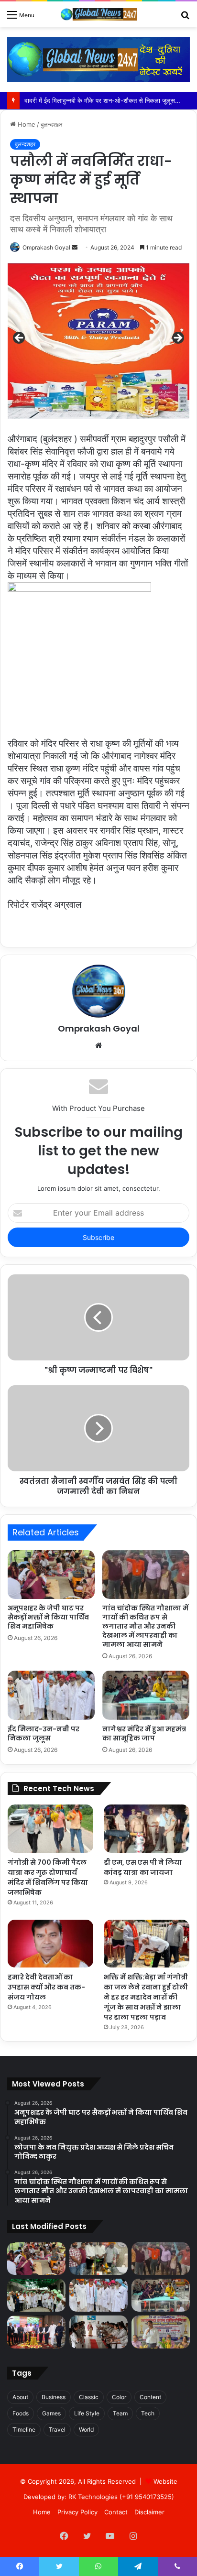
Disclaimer (149, 2512)
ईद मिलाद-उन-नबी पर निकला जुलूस (44, 1734)
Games (51, 2413)
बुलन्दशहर (52, 124)
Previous (20, 338)
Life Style (87, 2413)
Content (150, 2397)
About (20, 2397)
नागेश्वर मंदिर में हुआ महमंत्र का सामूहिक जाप (144, 1734)
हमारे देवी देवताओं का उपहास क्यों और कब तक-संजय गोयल (46, 1987)
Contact (116, 2512)
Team (120, 2413)
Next (177, 338)
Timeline (24, 2429)
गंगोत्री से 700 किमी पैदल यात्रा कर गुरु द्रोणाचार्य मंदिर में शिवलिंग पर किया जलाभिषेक (48, 1877)
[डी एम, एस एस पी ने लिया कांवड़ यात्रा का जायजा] (147, 1829)
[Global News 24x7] (98, 14)
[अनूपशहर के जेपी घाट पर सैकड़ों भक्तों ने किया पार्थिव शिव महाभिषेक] (51, 1575)
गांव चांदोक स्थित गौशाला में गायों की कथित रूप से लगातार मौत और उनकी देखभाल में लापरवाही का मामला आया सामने (145, 1626)
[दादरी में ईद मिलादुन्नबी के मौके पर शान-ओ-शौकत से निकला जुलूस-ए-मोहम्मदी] (36, 2295)
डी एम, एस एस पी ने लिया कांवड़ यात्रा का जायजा (143, 1867)
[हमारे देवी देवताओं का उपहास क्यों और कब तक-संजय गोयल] (50, 1944)
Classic (89, 2397)
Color (119, 2397)
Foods (21, 2413)
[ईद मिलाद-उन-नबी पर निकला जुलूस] (51, 1695)
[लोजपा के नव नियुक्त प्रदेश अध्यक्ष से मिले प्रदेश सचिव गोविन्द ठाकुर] (98, 2259)
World (86, 2429)
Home (26, 124)
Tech (148, 2413)
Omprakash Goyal (46, 247)
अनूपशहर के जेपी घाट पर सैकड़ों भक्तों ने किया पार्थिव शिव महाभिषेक (48, 1617)
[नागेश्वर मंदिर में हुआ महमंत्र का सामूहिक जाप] (146, 1695)
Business (54, 2397)
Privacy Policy (77, 2512)
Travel (57, 2429)
